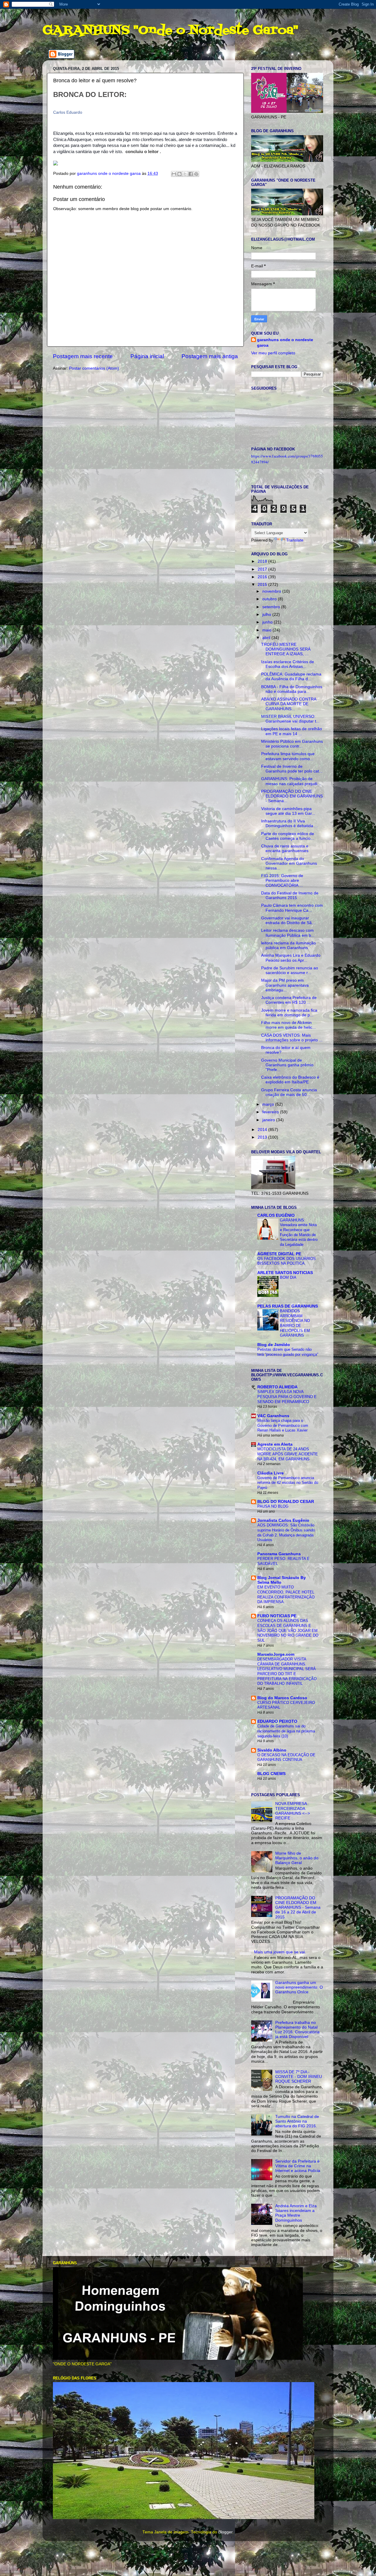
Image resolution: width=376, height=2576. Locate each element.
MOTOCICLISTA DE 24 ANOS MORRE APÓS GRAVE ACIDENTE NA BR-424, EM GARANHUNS (288, 1454)
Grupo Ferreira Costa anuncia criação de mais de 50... (289, 1092)
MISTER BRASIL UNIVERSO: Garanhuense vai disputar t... (290, 719)
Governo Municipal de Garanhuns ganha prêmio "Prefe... (287, 1065)
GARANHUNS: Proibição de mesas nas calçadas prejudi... (291, 781)
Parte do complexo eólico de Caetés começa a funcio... (288, 836)
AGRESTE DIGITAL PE (279, 1254)
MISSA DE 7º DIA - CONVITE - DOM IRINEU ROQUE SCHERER (299, 2077)
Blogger (225, 2532)
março (269, 1104)
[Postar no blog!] (179, 174)
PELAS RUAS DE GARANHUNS (288, 1306)
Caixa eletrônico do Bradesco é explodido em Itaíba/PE (290, 1080)
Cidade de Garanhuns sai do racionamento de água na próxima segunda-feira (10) (286, 1731)
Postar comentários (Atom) (94, 368)
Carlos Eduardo (68, 112)
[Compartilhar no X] (185, 174)
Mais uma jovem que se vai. (280, 1952)
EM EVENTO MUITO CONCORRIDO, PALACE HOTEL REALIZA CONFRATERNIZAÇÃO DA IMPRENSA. (286, 1594)
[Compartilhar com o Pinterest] (196, 174)
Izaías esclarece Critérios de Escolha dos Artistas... (288, 664)
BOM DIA (288, 1277)
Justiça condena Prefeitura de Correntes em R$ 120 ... (289, 1000)
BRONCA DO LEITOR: (90, 94)
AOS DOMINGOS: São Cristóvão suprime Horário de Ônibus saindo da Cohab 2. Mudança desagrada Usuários (286, 1532)
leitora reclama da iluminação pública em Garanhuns (288, 945)
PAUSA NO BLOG (273, 1506)
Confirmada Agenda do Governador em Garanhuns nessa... (289, 863)
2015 (263, 585)
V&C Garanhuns (273, 1416)
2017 (263, 569)
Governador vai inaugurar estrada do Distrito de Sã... (288, 920)
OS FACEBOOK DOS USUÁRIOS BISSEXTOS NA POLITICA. (287, 1261)
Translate (295, 540)
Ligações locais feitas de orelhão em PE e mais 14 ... (292, 731)
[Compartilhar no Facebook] (191, 174)
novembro (272, 591)
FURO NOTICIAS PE (277, 1616)
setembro (272, 607)
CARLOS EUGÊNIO (276, 1215)
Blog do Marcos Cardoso (282, 1698)
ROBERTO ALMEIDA (277, 1387)
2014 (263, 1130)
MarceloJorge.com (276, 1654)
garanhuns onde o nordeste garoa (285, 343)
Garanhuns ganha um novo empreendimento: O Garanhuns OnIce (299, 1987)
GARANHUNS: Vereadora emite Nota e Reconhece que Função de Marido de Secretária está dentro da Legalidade (299, 1232)
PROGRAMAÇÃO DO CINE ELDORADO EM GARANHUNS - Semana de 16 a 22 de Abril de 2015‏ (298, 1908)
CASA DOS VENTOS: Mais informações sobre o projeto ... (292, 1038)
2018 (263, 561)
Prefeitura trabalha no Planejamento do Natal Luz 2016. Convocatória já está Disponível (297, 2030)
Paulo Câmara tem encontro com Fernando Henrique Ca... (292, 908)
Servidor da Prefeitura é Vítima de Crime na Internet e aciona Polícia (298, 2166)
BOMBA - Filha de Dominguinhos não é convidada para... (292, 689)
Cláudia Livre (271, 1473)
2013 (263, 1137)
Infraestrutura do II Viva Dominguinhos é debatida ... (289, 823)
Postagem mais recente (83, 356)
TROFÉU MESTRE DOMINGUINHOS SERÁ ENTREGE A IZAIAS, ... (286, 649)
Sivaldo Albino (272, 1750)
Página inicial (147, 356)
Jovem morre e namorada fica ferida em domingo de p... (289, 1013)
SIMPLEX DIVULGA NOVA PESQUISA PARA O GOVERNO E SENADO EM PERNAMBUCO (287, 1397)
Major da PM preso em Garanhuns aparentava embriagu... (285, 985)
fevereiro (271, 1112)
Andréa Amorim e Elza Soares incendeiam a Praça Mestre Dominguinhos (296, 2213)
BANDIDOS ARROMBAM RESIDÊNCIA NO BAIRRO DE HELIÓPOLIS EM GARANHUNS (295, 1323)
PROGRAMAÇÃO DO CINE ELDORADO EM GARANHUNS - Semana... (292, 796)
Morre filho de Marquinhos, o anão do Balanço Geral (297, 1858)
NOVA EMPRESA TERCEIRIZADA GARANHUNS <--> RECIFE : (293, 1811)
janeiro (269, 1120)
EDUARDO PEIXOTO (277, 1721)
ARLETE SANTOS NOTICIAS (285, 1273)
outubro (270, 599)
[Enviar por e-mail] (174, 174)
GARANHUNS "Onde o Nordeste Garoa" (170, 31)
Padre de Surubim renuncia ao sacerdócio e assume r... (290, 970)
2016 (263, 577)
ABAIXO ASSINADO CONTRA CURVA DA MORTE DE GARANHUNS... (289, 704)
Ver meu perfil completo (273, 353)
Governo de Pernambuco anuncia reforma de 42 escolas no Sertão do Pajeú (288, 1483)
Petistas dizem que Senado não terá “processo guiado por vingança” (288, 1352)
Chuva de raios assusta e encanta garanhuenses (285, 848)
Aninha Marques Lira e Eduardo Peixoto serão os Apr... (291, 958)
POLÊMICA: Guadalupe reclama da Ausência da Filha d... (291, 677)
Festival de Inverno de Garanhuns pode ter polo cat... (292, 769)
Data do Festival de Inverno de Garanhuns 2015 (290, 895)
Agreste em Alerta (275, 1444)
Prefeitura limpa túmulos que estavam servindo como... (288, 756)
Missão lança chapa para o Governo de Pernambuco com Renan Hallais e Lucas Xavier (283, 1425)
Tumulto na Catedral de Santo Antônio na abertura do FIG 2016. (297, 2121)
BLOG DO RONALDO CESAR (286, 1502)
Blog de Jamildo (274, 1345)
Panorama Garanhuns (279, 1554)
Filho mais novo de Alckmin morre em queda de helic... (288, 1025)
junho (268, 622)
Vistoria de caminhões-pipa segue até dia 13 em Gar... (288, 811)
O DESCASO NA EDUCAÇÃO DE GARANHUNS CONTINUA (286, 1757)
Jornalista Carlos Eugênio (283, 1520)
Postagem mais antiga (210, 356)
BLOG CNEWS (271, 1774)
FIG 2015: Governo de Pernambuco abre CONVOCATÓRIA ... (282, 880)
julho (267, 615)
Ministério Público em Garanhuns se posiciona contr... (292, 744)
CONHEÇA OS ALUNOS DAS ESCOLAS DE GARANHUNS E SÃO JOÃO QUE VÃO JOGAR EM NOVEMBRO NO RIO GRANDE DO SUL (288, 1630)
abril (267, 638)
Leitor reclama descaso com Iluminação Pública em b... (288, 933)
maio (267, 630)
